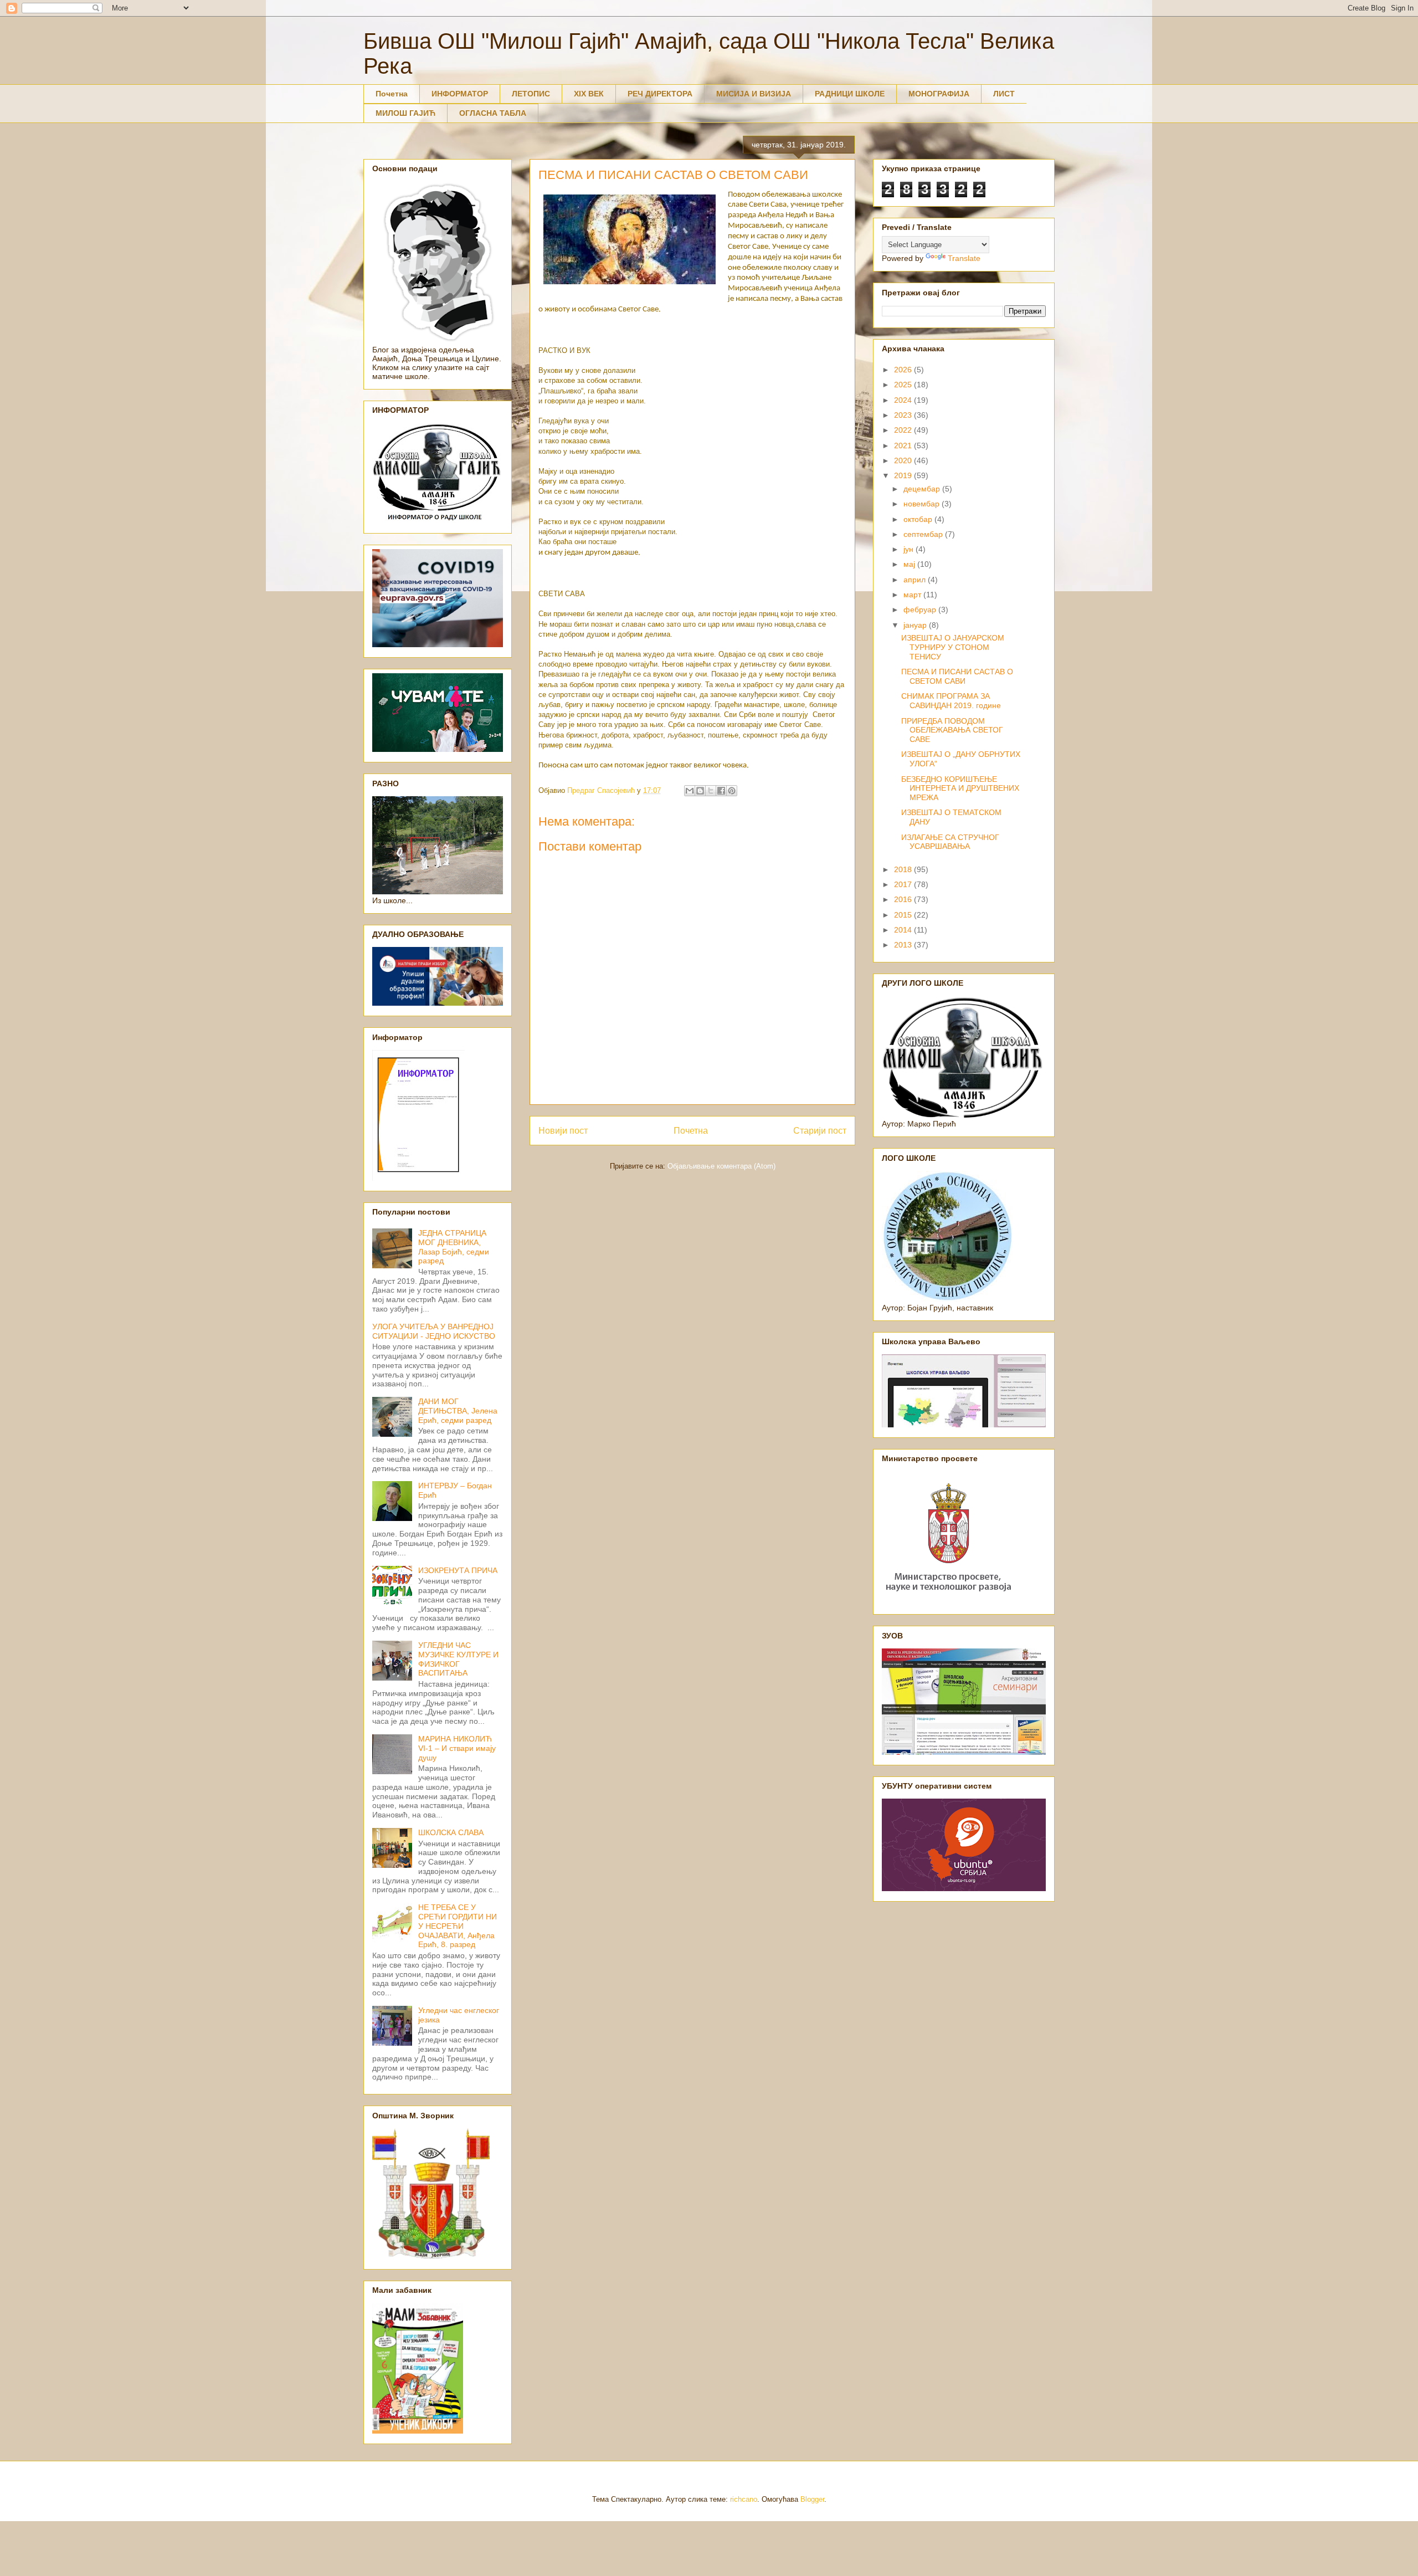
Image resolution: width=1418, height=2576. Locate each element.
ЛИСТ (1004, 94)
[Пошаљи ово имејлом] (690, 791)
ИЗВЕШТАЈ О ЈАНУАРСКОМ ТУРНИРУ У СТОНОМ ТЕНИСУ (953, 647)
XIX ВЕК (589, 94)
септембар (924, 534)
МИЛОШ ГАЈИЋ (405, 113)
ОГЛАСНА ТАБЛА (493, 113)
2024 (904, 400)
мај (910, 564)
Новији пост (563, 1131)
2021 (904, 445)
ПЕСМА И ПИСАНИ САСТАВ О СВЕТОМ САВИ (957, 676)
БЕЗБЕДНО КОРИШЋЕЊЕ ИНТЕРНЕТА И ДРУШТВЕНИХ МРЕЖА (960, 788)
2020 (904, 460)
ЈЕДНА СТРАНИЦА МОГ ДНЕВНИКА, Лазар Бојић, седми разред (454, 1247)
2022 (904, 430)
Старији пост (820, 1131)
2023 (904, 415)
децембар (923, 489)
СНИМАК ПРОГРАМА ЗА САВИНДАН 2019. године (951, 701)
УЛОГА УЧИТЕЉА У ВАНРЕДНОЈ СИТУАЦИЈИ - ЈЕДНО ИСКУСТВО (434, 1331)
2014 (904, 930)
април (916, 580)
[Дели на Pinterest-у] (732, 791)
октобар (919, 519)
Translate (964, 258)
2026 (904, 370)
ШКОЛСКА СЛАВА (451, 1832)
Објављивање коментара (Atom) (721, 1166)
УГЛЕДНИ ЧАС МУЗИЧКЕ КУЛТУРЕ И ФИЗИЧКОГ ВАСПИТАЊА (458, 1659)
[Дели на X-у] (711, 791)
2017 (904, 884)
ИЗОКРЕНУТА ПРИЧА (458, 1570)
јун (910, 549)
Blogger (812, 2499)
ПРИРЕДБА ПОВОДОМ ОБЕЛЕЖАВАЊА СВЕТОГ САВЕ (952, 730)
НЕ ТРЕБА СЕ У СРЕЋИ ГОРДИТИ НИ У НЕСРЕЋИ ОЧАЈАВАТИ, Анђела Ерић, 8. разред (458, 1926)
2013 (904, 945)
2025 (904, 385)
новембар (923, 504)
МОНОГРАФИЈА (939, 94)
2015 (904, 915)
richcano (744, 2499)
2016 (904, 899)
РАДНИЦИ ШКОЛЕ (850, 94)
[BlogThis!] (700, 791)
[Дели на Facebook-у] (721, 791)
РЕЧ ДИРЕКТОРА (660, 94)
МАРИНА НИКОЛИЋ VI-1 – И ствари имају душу (457, 1748)
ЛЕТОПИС (531, 94)
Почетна (392, 94)
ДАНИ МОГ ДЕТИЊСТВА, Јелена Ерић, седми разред (458, 1411)
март (913, 595)
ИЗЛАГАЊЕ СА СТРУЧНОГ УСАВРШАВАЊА (950, 842)
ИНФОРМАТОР (460, 94)
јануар (916, 625)
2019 (904, 475)
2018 (904, 869)
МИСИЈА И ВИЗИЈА (754, 94)
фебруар (921, 610)
